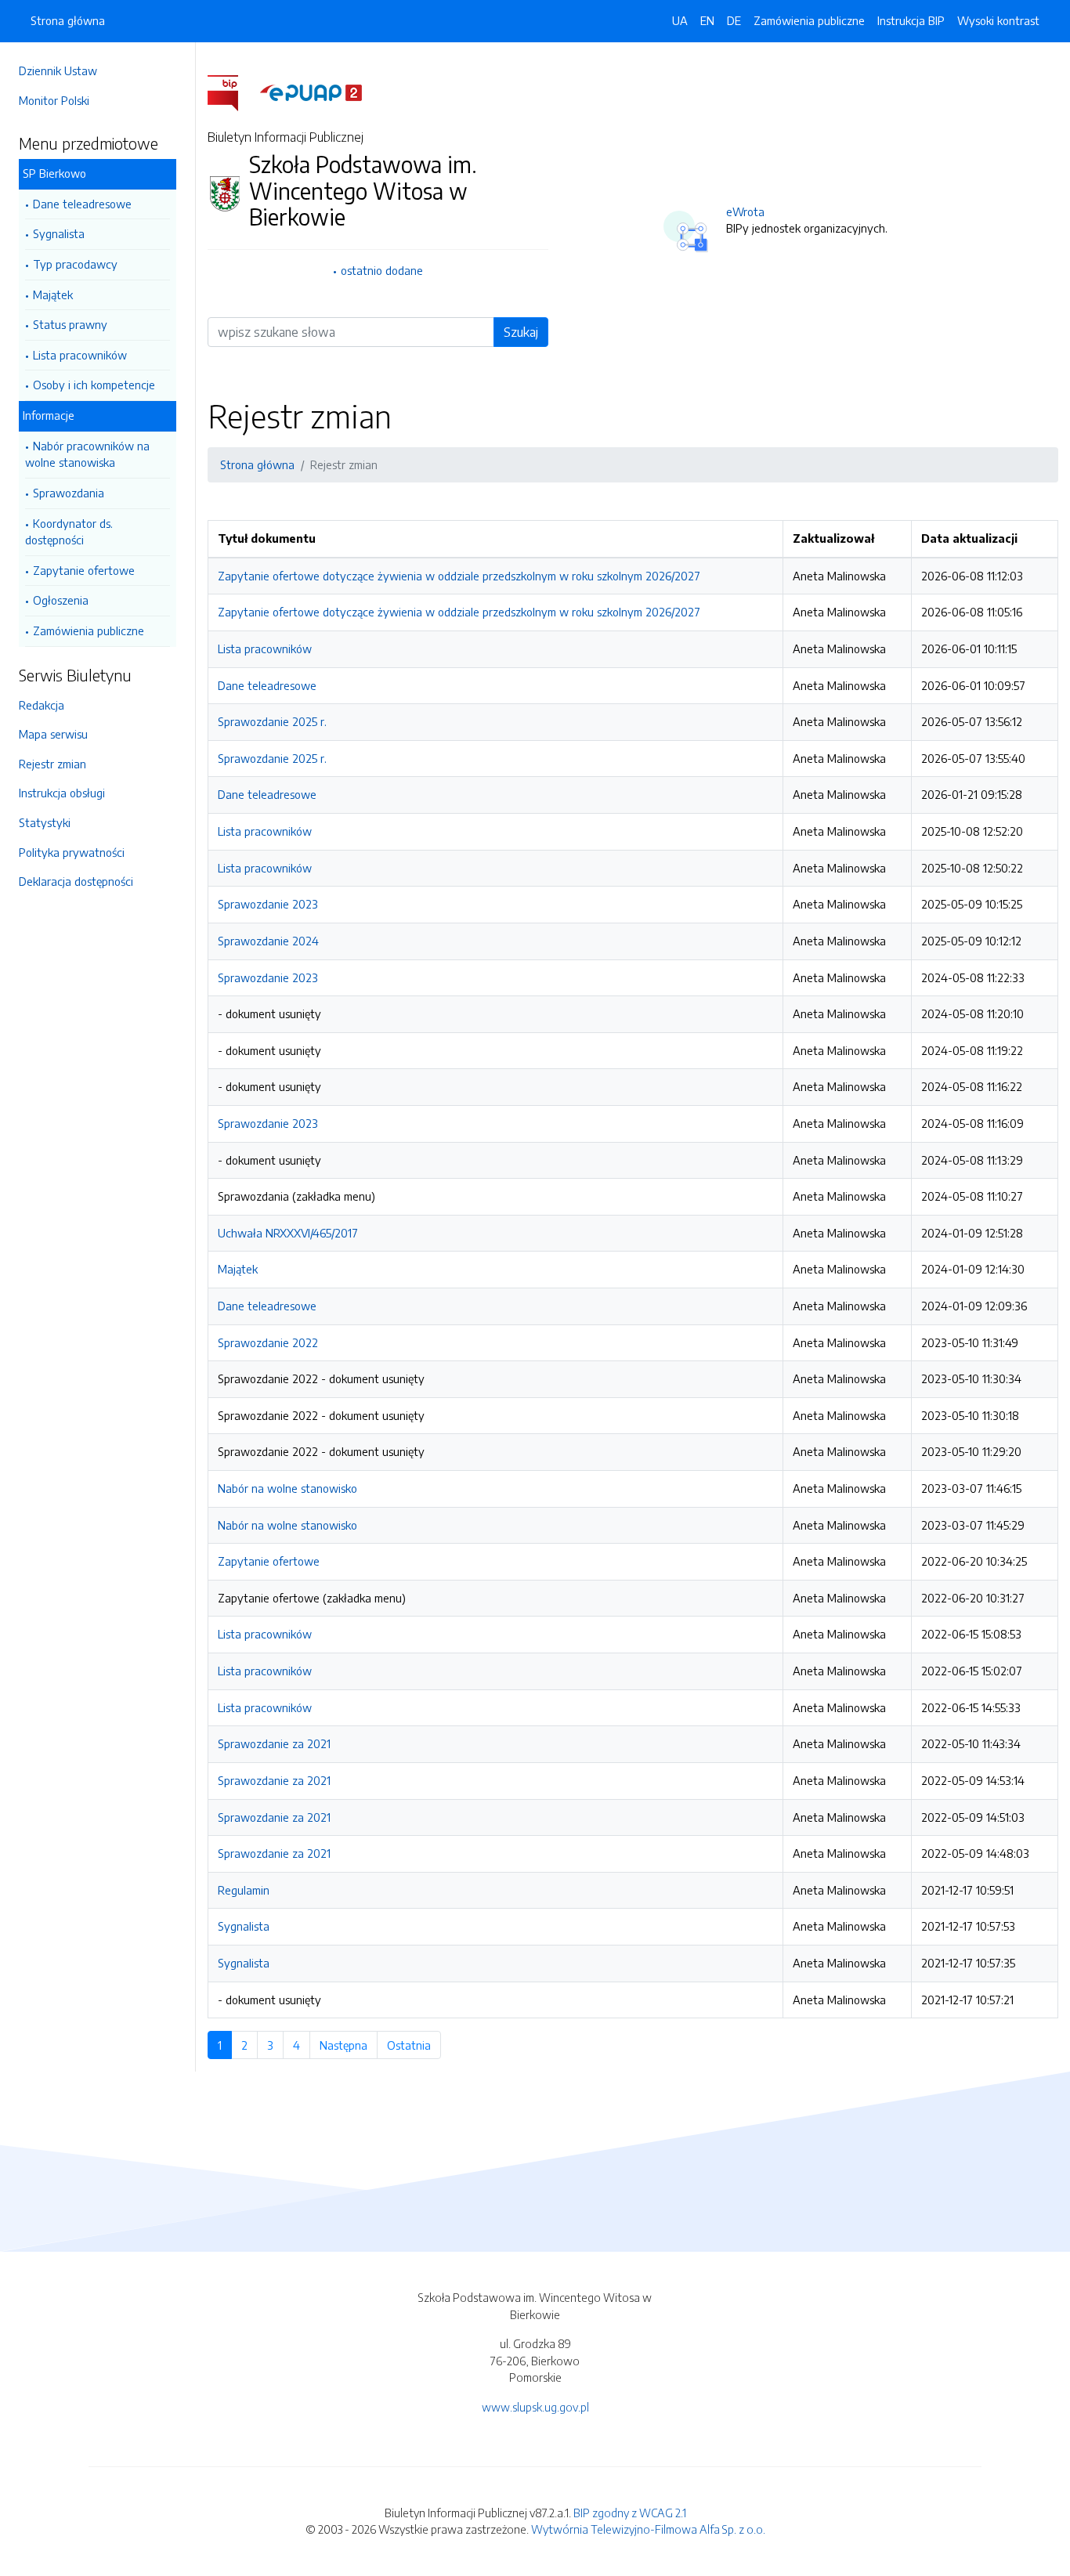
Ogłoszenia (61, 600)
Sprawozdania (69, 493)
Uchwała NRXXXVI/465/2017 (288, 1233)
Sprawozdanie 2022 (268, 1342)
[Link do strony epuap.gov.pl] (311, 92)
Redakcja (42, 705)
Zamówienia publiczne (89, 630)
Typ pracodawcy (75, 264)
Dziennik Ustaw (58, 70)
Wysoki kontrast (998, 20)
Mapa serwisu (53, 734)
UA (680, 20)
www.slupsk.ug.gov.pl (535, 2407)
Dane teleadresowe (82, 204)
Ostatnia (414, 2045)
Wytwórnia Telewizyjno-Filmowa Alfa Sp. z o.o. (648, 2529)
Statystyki (45, 822)
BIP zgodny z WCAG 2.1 (630, 2513)
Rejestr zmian (52, 764)
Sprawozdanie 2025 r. (272, 721)
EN (707, 20)
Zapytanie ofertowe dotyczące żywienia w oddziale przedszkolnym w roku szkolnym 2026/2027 (459, 576)
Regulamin (244, 1890)
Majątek (53, 294)
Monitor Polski (54, 100)
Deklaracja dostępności (76, 881)
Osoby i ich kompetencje (94, 385)
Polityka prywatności (72, 852)
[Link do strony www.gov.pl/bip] (232, 92)
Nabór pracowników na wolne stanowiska (87, 454)
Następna (349, 2045)
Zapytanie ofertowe (84, 570)
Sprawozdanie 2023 (268, 904)
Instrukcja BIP (911, 20)
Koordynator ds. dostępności (69, 532)
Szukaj (521, 332)
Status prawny (70, 324)
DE (734, 20)
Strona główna (68, 20)
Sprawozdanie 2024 (268, 941)
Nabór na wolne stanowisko (287, 1488)
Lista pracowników (80, 355)
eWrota (745, 211)
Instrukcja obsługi (62, 793)
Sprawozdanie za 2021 (274, 1743)
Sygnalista (59, 233)
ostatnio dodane (382, 270)
